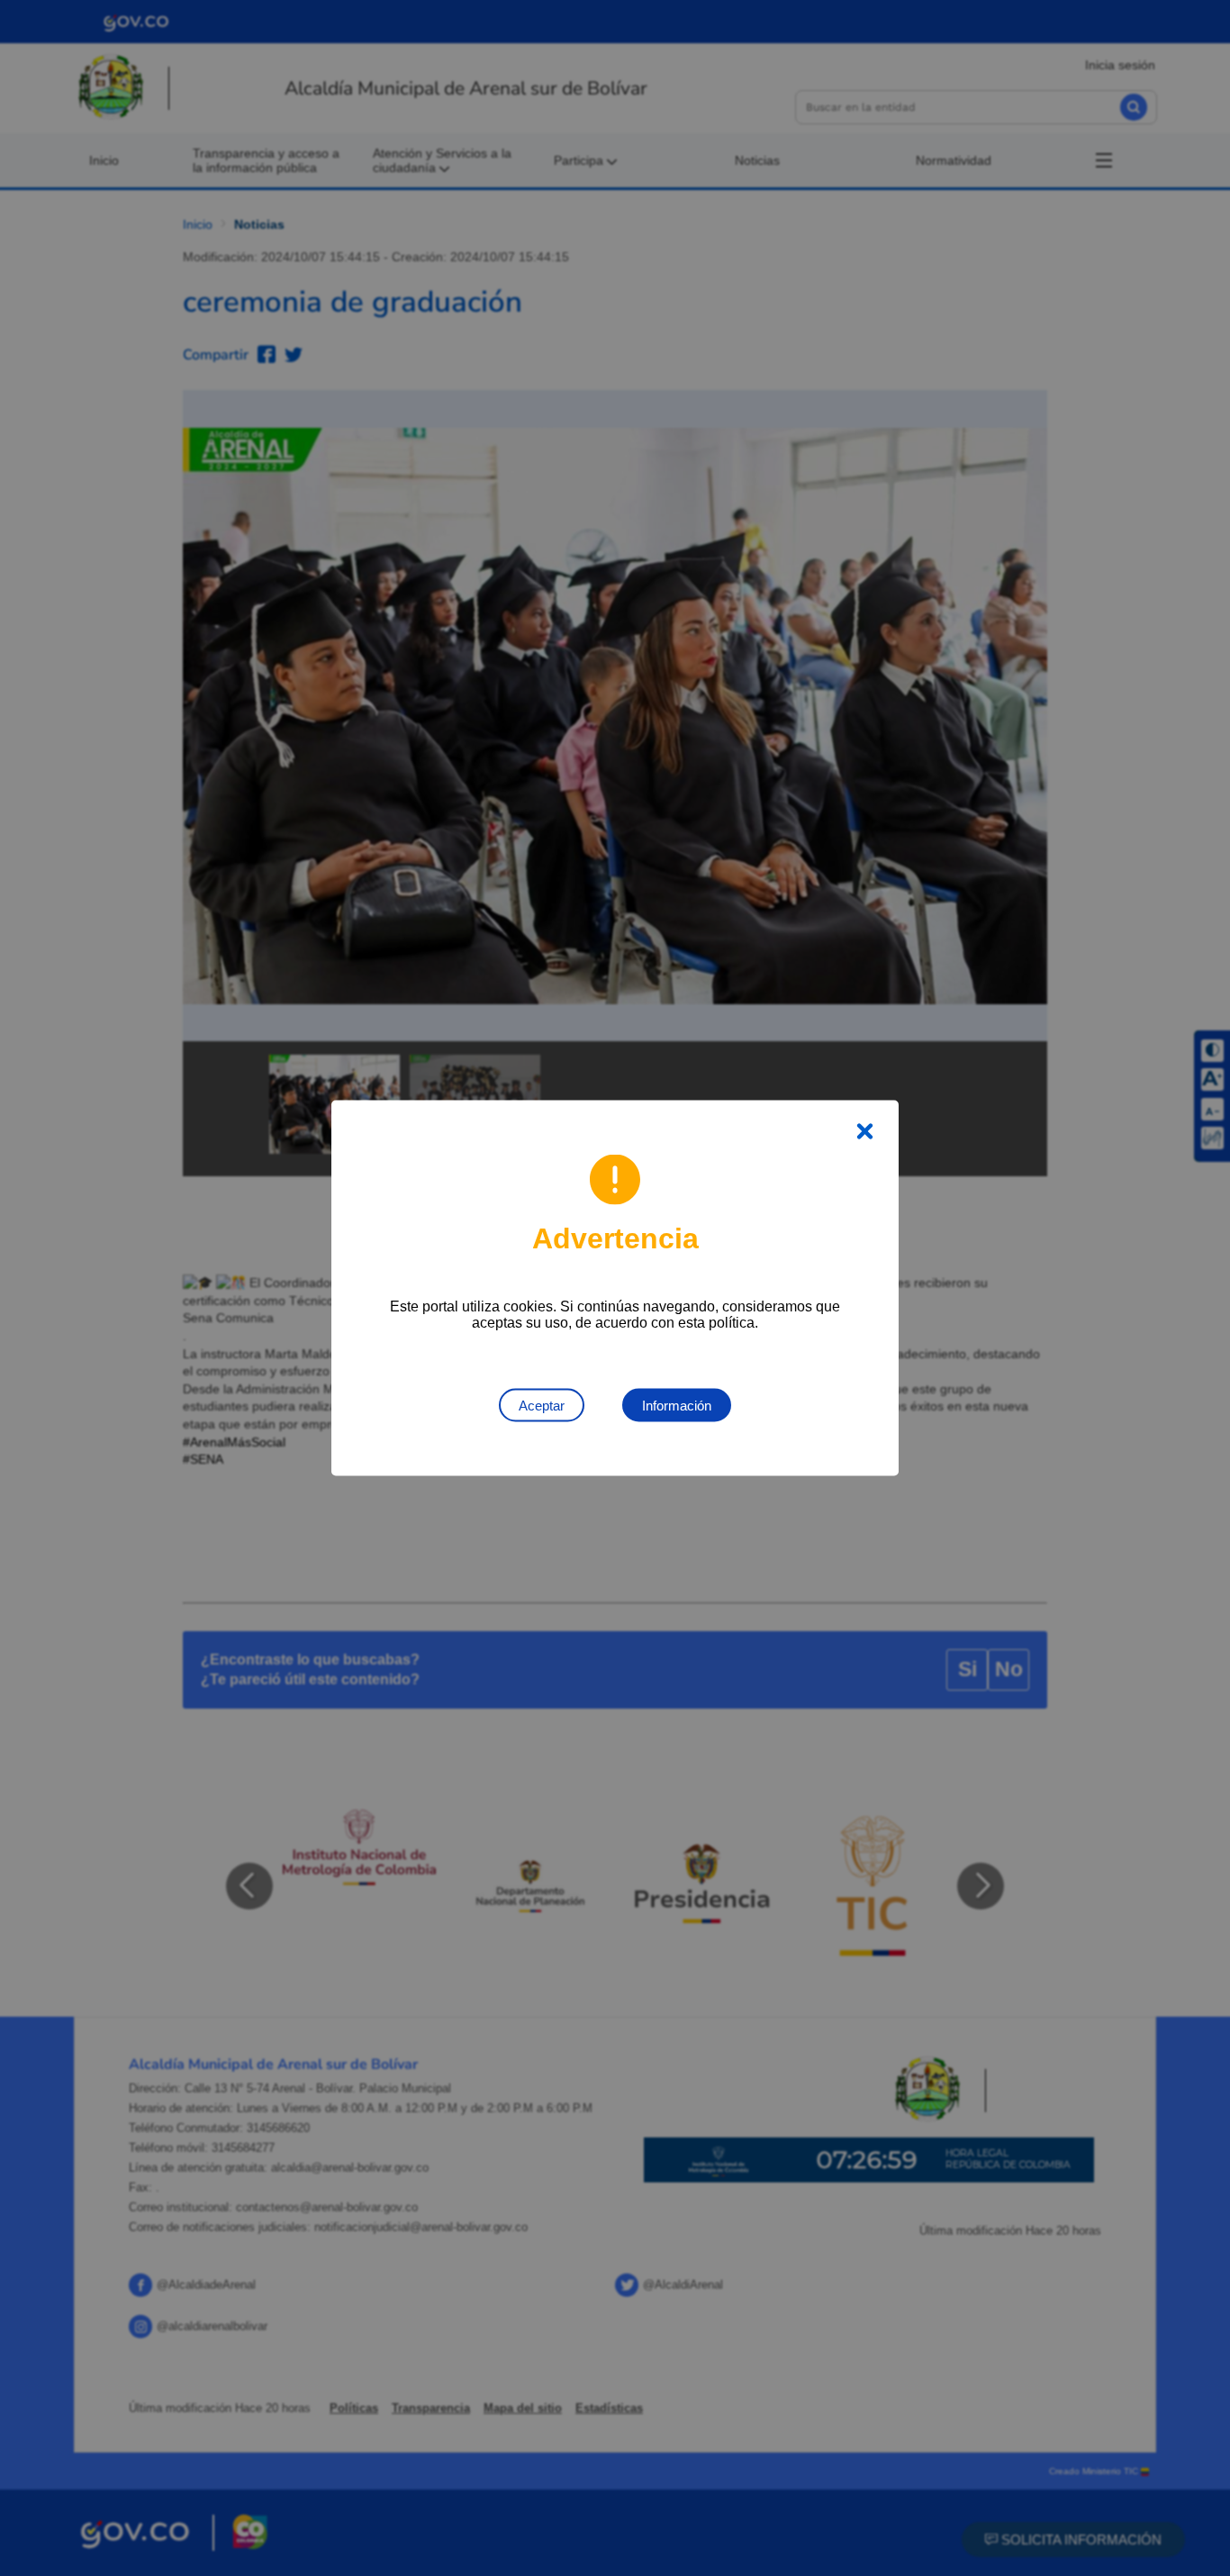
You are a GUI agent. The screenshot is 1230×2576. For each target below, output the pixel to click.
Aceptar (542, 1406)
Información (677, 1406)
